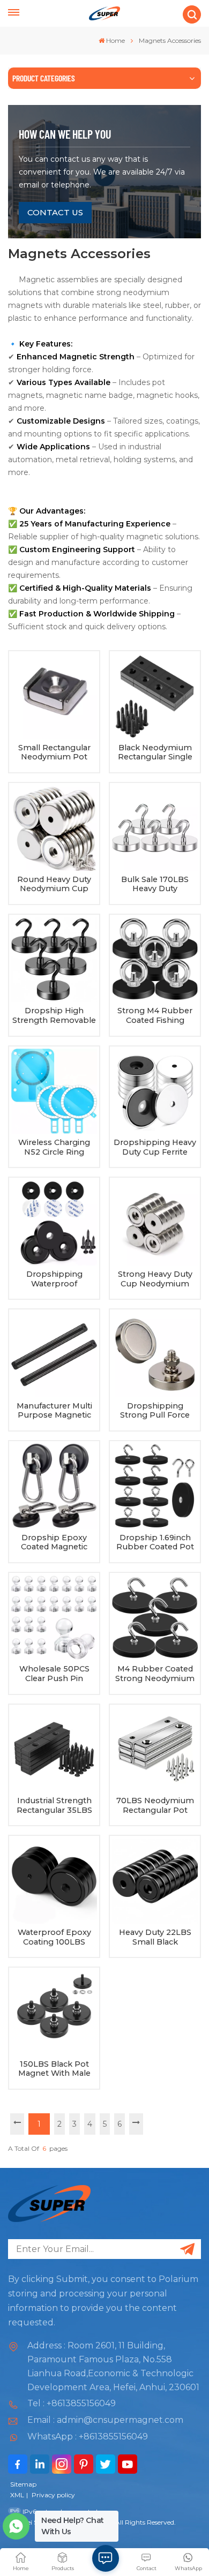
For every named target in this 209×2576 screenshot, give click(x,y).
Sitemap (23, 2484)
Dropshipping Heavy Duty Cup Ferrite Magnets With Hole (155, 1147)
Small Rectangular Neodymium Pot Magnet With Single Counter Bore (54, 753)
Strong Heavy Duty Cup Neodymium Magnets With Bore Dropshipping (155, 1279)
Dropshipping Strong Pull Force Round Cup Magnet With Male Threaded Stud (155, 1411)
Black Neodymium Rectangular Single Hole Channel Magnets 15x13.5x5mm (155, 753)
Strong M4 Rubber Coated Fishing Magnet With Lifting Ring (155, 1016)
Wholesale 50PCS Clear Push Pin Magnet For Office (54, 1674)
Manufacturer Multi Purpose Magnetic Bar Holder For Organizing (54, 1411)
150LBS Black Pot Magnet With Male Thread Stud (54, 2069)
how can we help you (65, 134)
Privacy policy (53, 2495)
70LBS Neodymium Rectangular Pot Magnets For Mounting (155, 1806)
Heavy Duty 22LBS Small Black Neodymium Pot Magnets (155, 1937)
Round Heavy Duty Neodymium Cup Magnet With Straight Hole (54, 884)
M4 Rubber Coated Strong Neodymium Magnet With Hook (155, 1674)
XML (17, 2495)
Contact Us (55, 212)
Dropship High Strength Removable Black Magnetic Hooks (54, 1016)
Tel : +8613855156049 (72, 2403)
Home (115, 40)
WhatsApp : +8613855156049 (88, 2436)
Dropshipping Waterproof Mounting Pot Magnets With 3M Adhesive (54, 1279)
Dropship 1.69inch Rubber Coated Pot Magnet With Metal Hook (155, 1543)
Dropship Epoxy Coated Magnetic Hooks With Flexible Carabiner (54, 1543)
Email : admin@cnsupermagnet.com (105, 2420)
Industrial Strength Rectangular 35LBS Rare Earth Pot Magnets (54, 1806)
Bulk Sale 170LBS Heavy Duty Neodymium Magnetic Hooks (155, 884)
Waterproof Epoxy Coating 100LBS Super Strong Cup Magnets (54, 1937)
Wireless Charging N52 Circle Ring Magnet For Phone (54, 1147)
